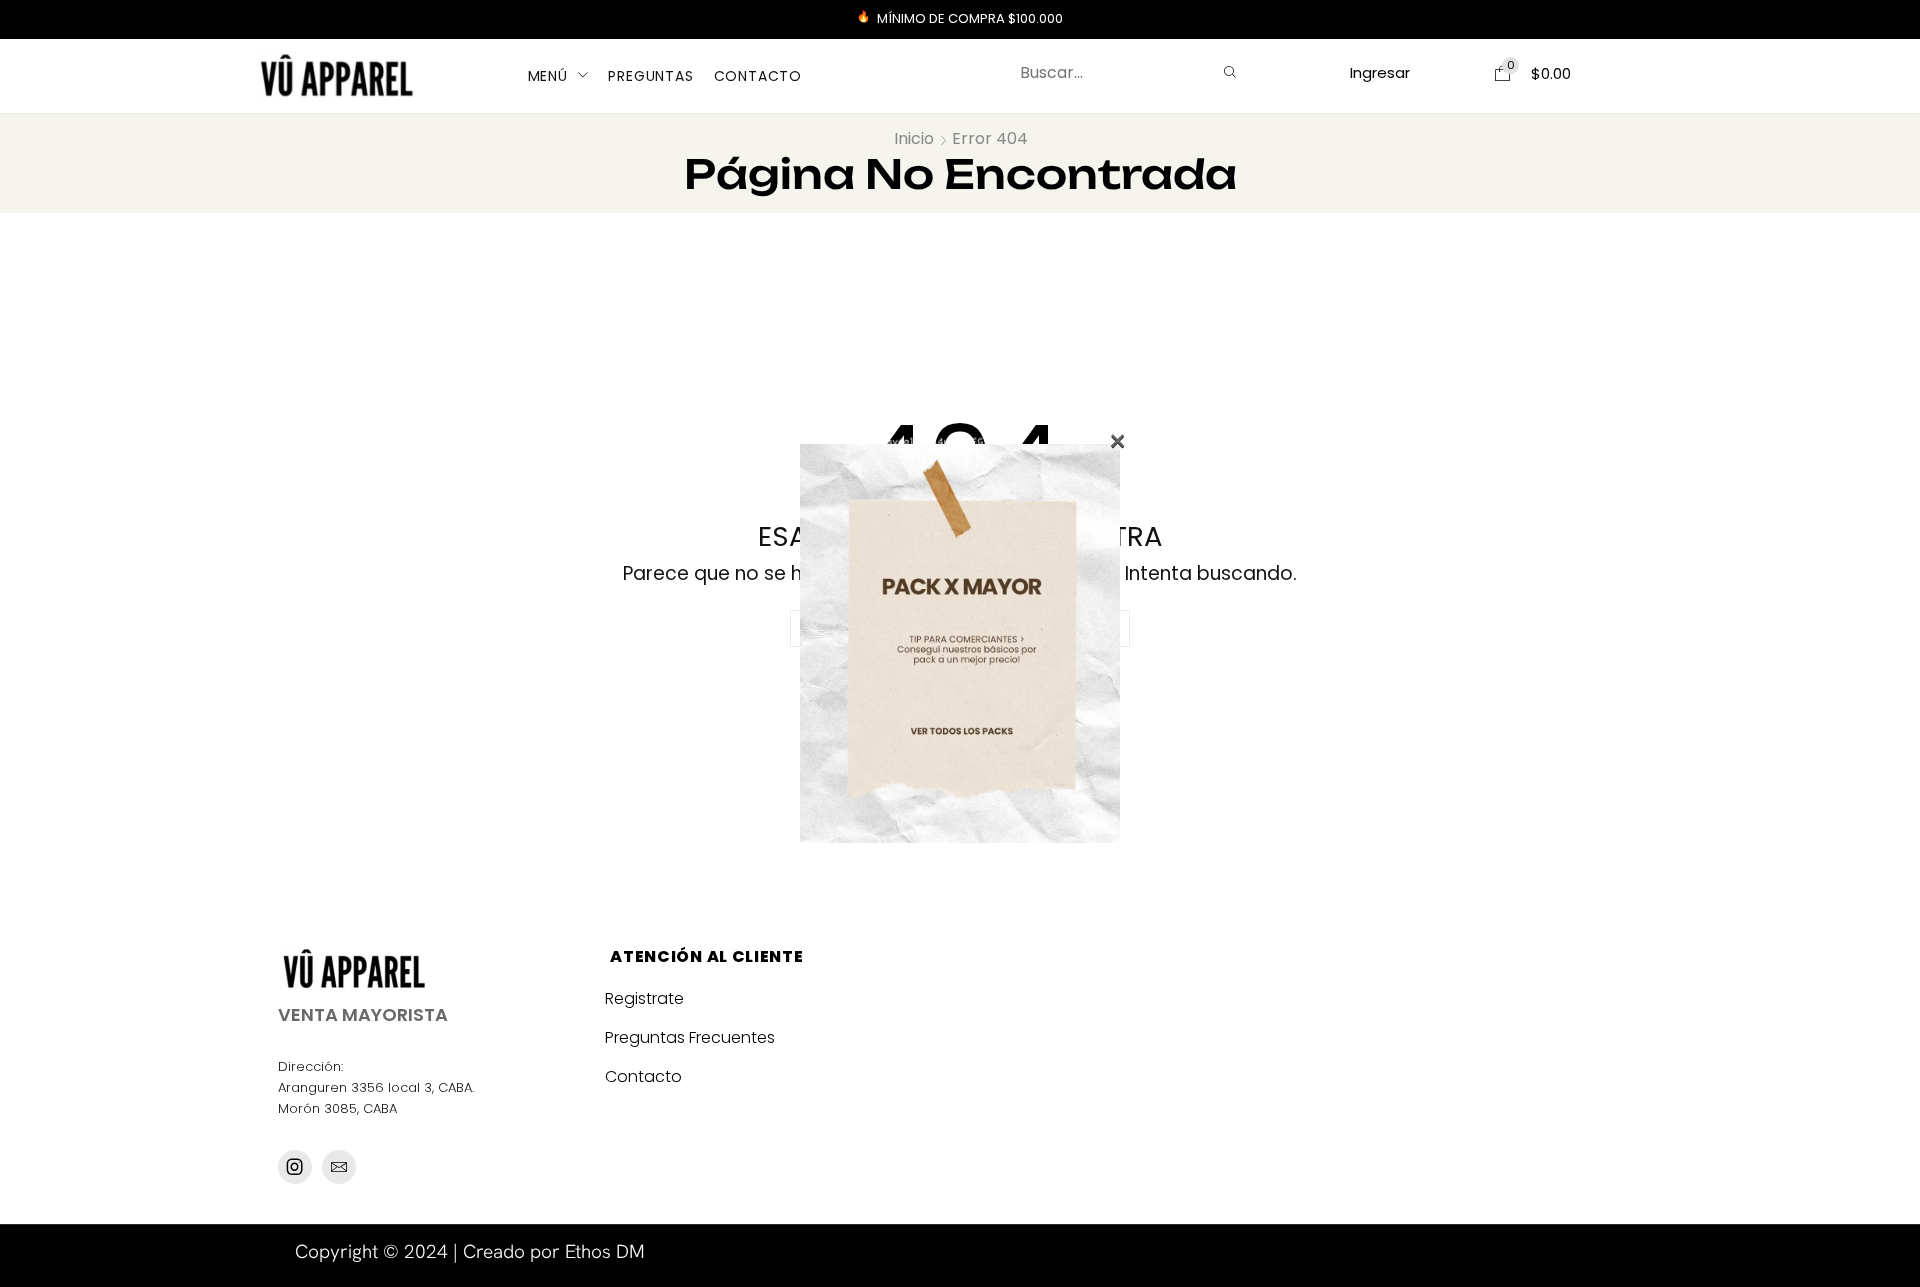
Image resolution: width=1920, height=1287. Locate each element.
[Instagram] (295, 1167)
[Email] (339, 1167)
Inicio (914, 139)
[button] (1380, 72)
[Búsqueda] (1230, 73)
